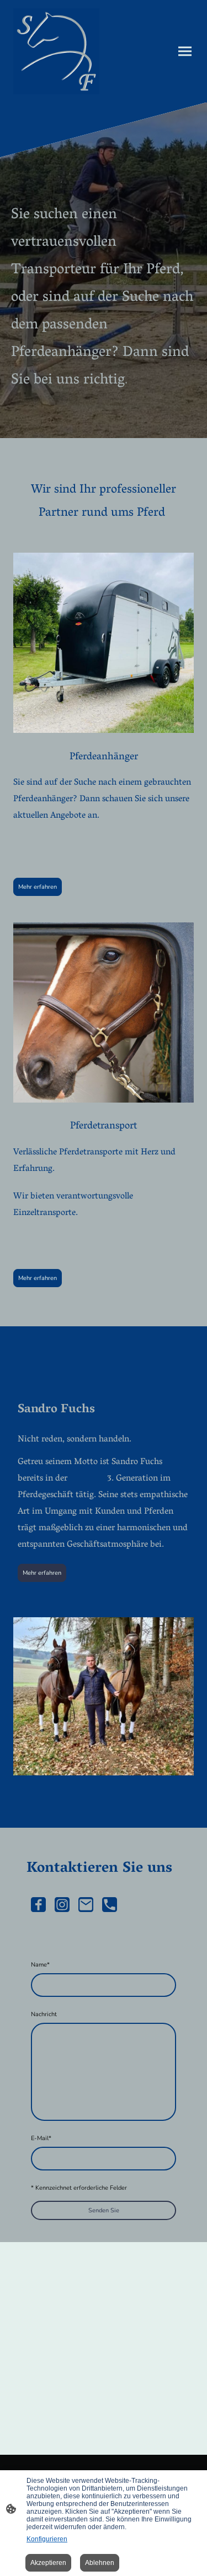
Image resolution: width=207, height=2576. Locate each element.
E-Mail (41, 2138)
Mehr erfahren (38, 887)
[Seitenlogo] (56, 51)
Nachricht (44, 2014)
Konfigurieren (47, 2539)
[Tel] (110, 1905)
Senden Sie (104, 2210)
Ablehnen (100, 2563)
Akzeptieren (48, 2563)
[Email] (86, 1905)
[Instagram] (62, 1905)
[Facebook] (38, 1905)
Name (40, 1965)
